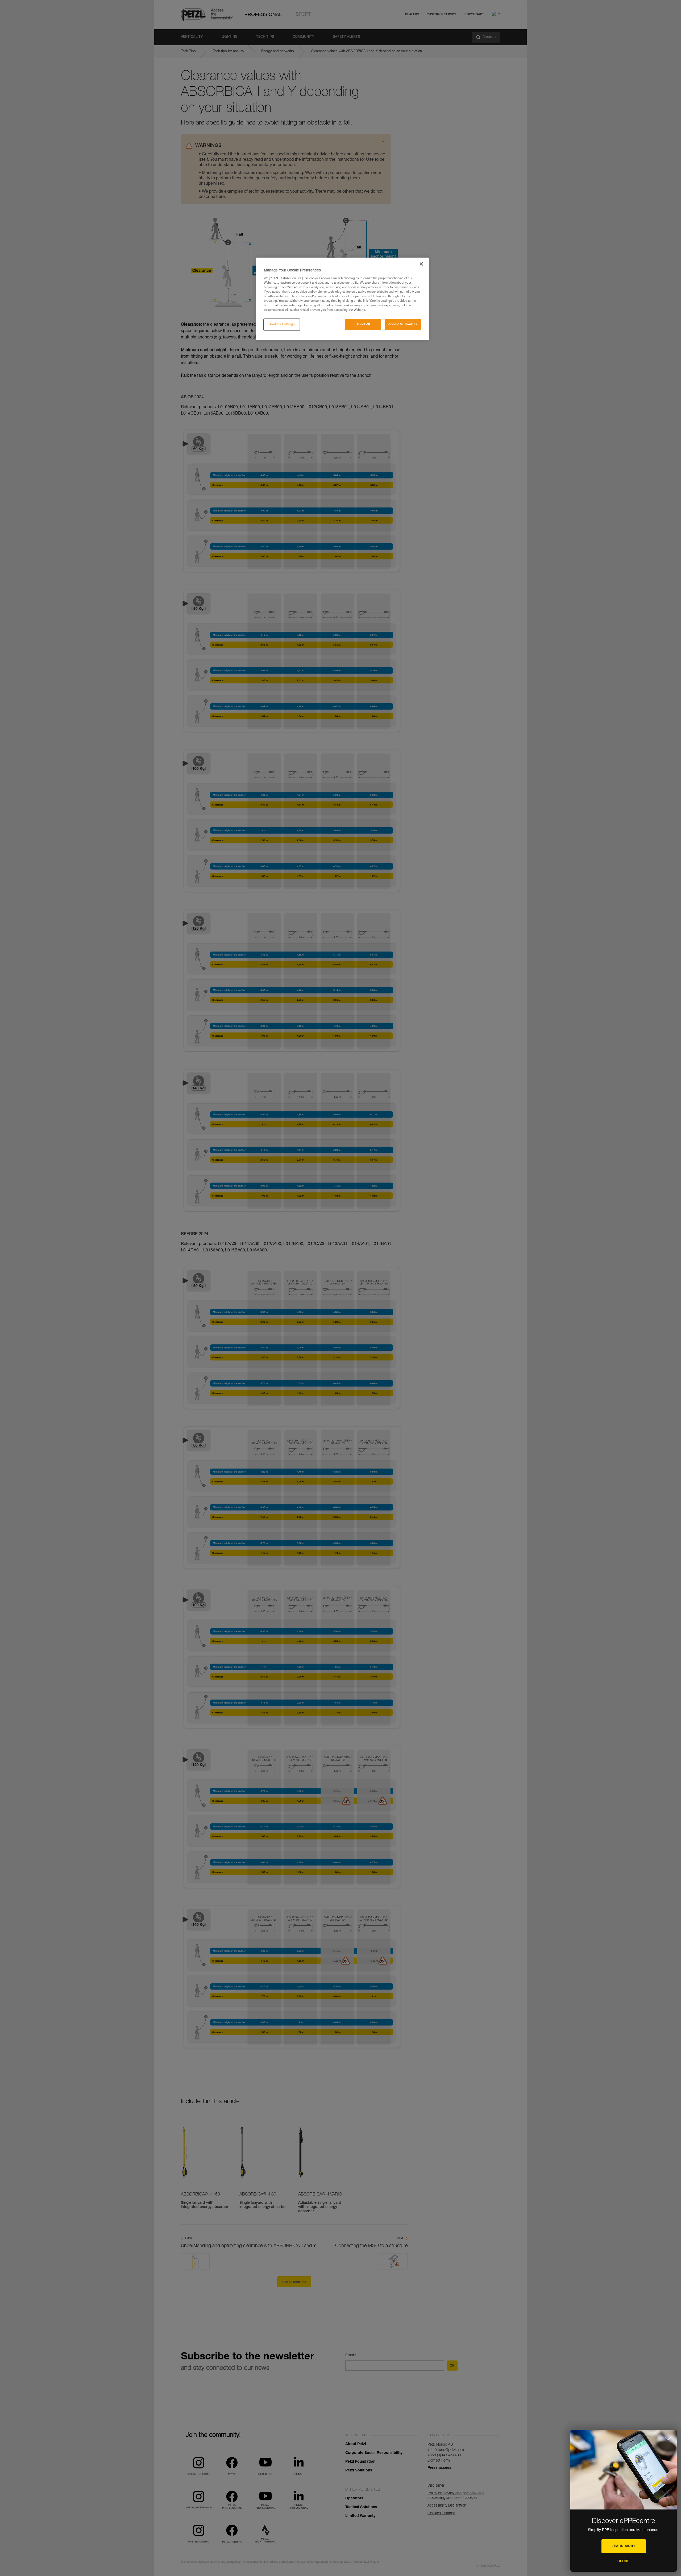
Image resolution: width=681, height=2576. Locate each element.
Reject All (363, 324)
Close (624, 2561)
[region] (342, 299)
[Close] (421, 264)
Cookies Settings (282, 324)
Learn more (624, 2546)
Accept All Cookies (403, 324)
